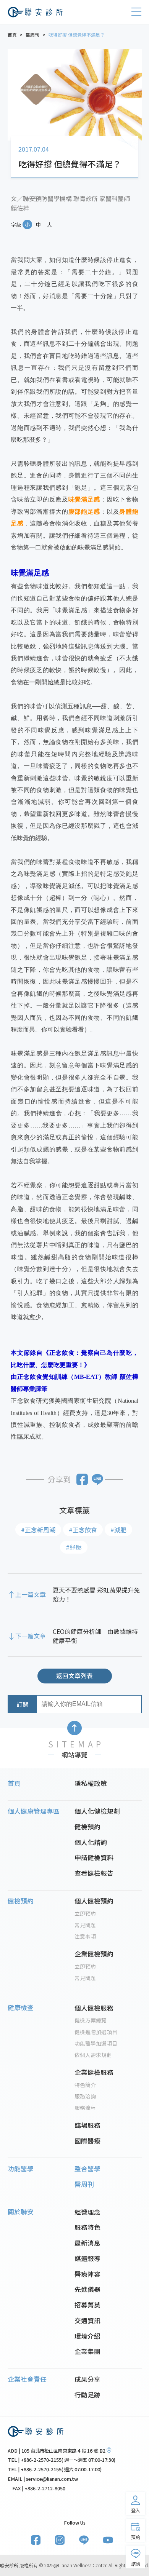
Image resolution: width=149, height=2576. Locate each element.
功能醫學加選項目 (96, 2043)
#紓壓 (74, 1547)
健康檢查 (21, 2007)
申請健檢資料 (94, 1857)
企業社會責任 (27, 2379)
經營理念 (87, 2212)
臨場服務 (87, 2125)
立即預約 (85, 1913)
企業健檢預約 (94, 1954)
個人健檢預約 (94, 1901)
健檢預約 (87, 1827)
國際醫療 (87, 2141)
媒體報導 (87, 2258)
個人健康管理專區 (34, 1811)
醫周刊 (84, 2184)
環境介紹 (87, 2336)
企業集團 (87, 2351)
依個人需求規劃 (93, 2055)
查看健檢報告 (94, 1873)
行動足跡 (87, 2395)
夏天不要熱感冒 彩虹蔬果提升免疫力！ (96, 1594)
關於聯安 (21, 2212)
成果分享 (87, 2379)
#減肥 (118, 1530)
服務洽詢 (85, 2096)
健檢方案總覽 (91, 2020)
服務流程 (85, 2108)
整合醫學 (87, 2169)
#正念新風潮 (38, 1530)
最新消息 (87, 2243)
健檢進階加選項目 (96, 2032)
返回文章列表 (74, 1675)
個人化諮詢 (91, 1842)
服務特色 (87, 2227)
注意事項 (85, 1936)
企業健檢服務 (94, 2072)
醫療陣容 (87, 2274)
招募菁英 (87, 2305)
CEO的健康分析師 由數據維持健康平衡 (95, 1636)
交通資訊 (87, 2320)
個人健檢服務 (94, 2008)
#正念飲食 (83, 1530)
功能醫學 (21, 2169)
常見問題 (85, 1925)
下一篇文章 (31, 1636)
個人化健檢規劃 (97, 1811)
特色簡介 (85, 2085)
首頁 (14, 1783)
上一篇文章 (31, 1594)
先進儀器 (87, 2289)
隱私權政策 (91, 1783)
